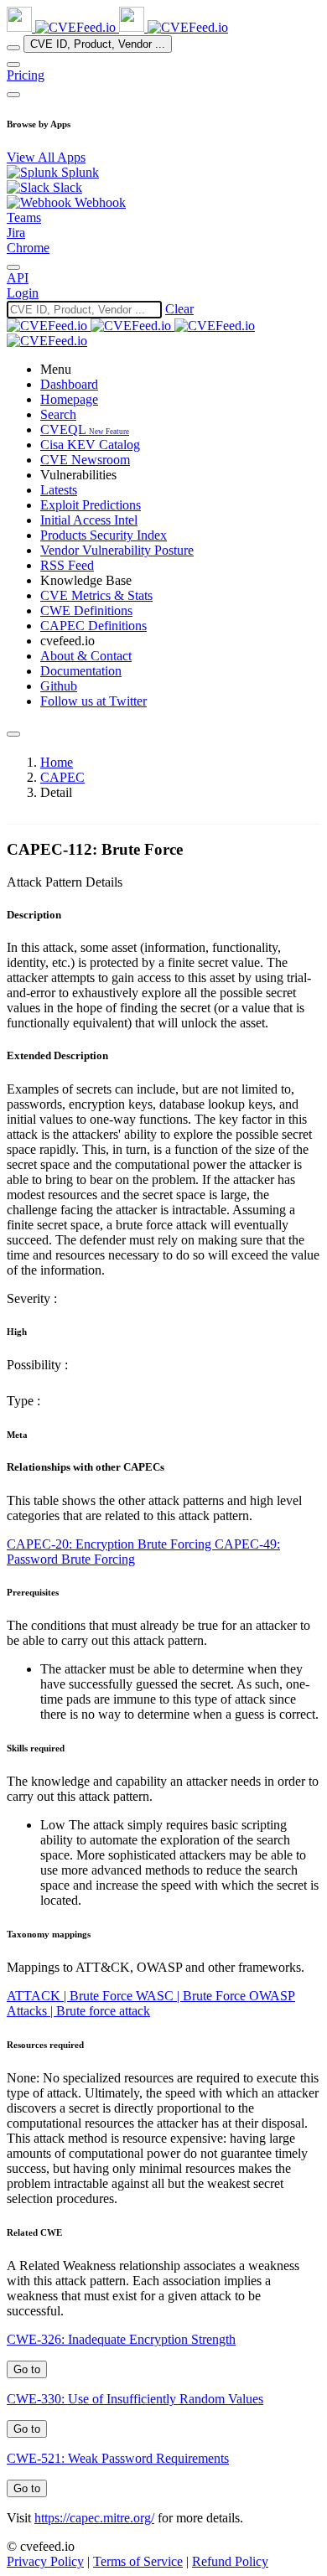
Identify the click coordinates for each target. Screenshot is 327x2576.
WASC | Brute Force (192, 1996)
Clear (179, 309)
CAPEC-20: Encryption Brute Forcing (111, 1544)
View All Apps (46, 157)
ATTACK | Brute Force (71, 1996)
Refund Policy (230, 2561)
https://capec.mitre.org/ (94, 2518)
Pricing (26, 75)
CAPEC (62, 777)
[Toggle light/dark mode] (13, 267)
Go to (27, 2369)
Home (57, 762)
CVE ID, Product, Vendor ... (98, 44)
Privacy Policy (45, 2561)
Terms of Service (138, 2561)
